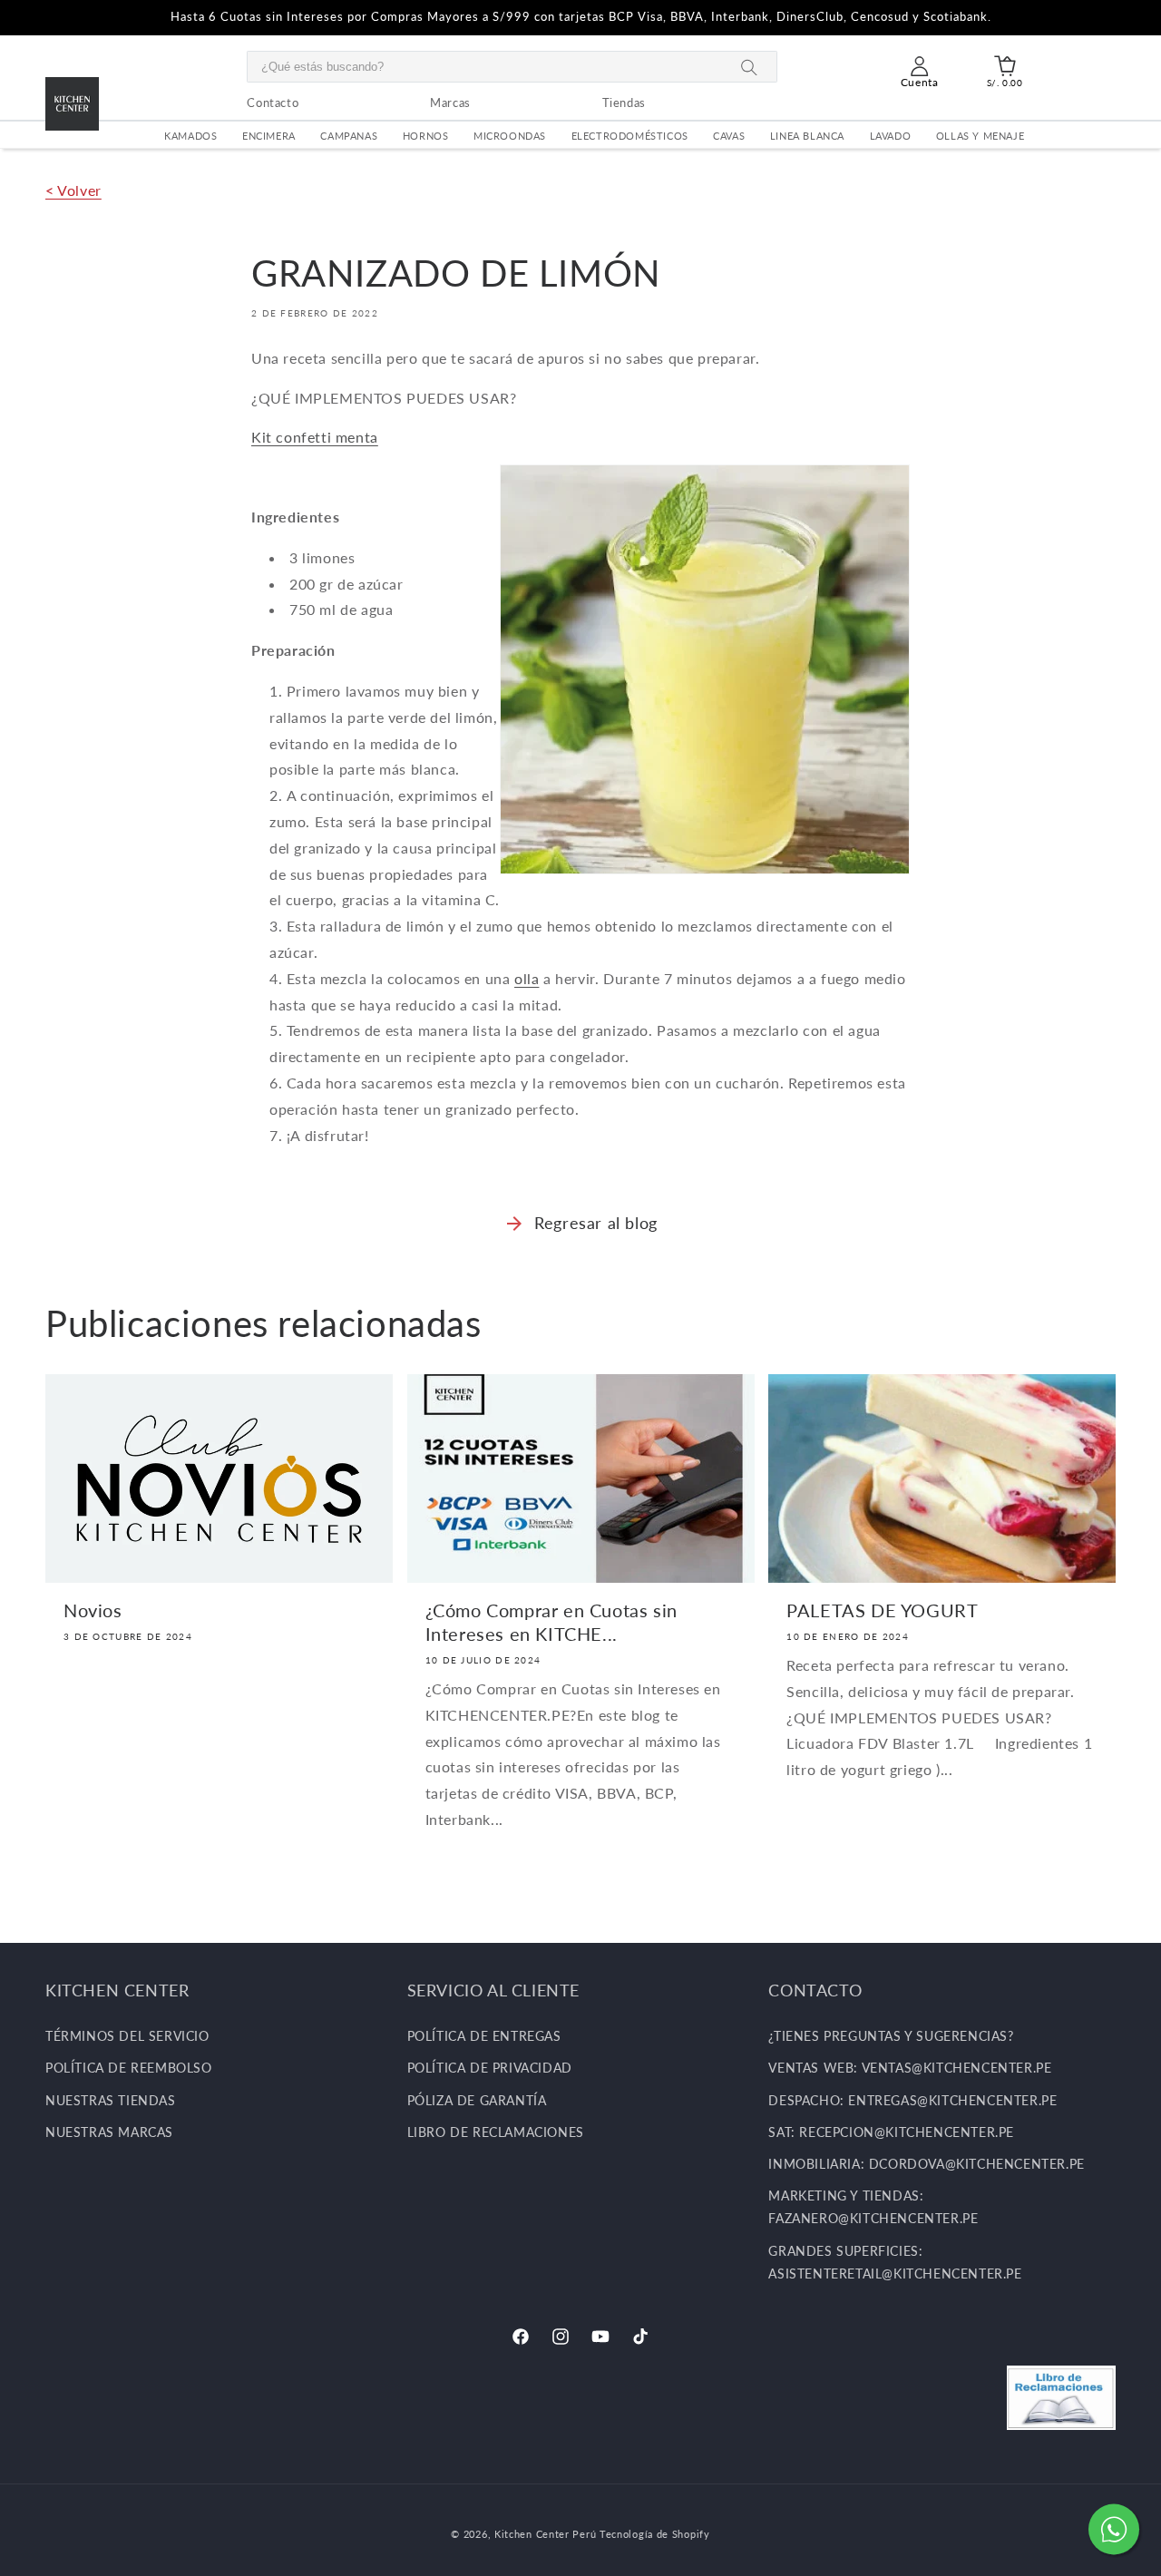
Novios (93, 1610)
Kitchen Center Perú (547, 2534)
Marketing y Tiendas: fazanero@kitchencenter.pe (873, 2207)
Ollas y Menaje (980, 136)
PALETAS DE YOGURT (882, 1610)
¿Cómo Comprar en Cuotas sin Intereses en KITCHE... (551, 1622)
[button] (1005, 66)
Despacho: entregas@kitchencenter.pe (912, 2100)
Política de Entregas (484, 2036)
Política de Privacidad (490, 2069)
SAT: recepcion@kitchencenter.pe (891, 2132)
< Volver (73, 190)
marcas (450, 102)
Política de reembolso (129, 2069)
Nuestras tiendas (111, 2100)
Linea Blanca (807, 136)
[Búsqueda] (749, 68)
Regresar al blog (596, 1223)
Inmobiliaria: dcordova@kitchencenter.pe (926, 2164)
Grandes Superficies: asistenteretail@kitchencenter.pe (895, 2262)
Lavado (891, 136)
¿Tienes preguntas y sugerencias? (891, 2036)
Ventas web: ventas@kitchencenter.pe (910, 2069)
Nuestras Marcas (109, 2132)
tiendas (624, 102)
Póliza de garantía (477, 2100)
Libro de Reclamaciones (496, 2132)
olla (527, 978)
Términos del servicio (127, 2036)
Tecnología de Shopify (655, 2534)
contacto (273, 102)
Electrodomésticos (630, 136)
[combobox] (512, 67)
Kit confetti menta (315, 437)
